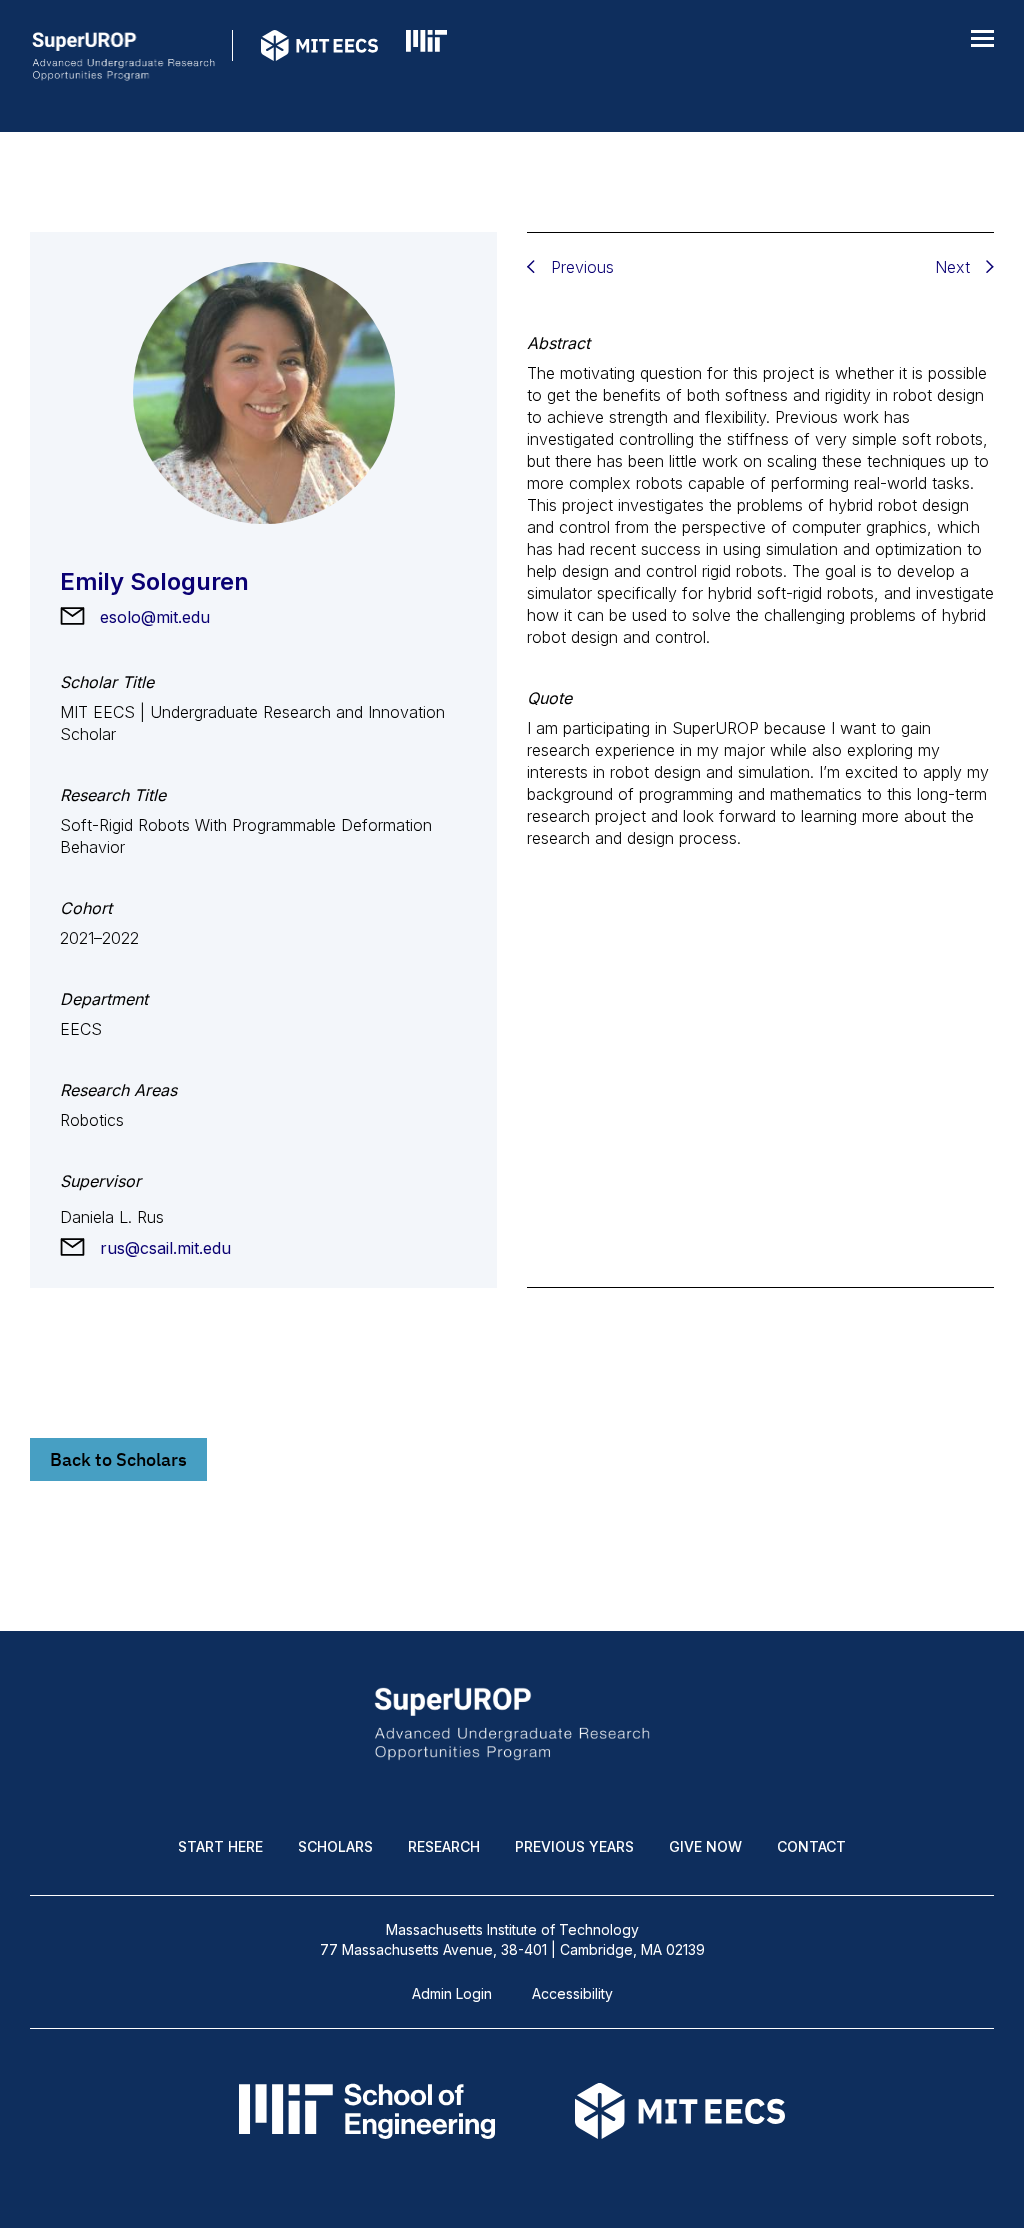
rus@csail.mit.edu (165, 1248)
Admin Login (452, 1993)
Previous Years (574, 1846)
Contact (811, 1846)
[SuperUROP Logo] (123, 63)
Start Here (220, 1846)
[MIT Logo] (426, 63)
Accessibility (572, 1993)
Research (444, 1846)
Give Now (705, 1846)
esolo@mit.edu (155, 617)
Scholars (335, 1846)
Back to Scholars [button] (118, 1459)
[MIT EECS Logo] (319, 63)
